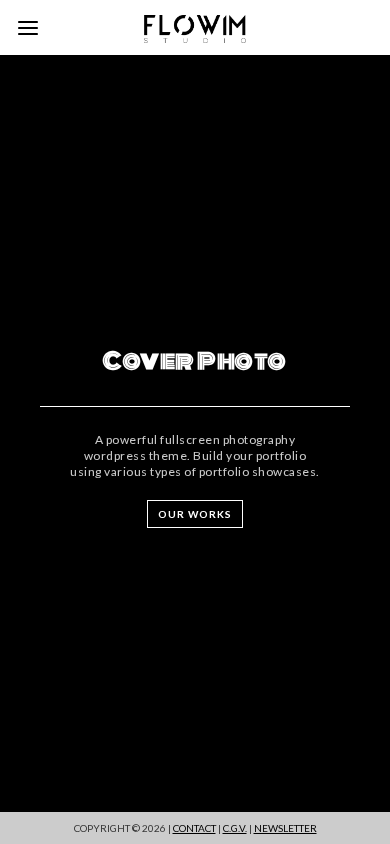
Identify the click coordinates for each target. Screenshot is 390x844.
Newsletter (285, 828)
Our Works (195, 514)
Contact (194, 828)
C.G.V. (235, 828)
